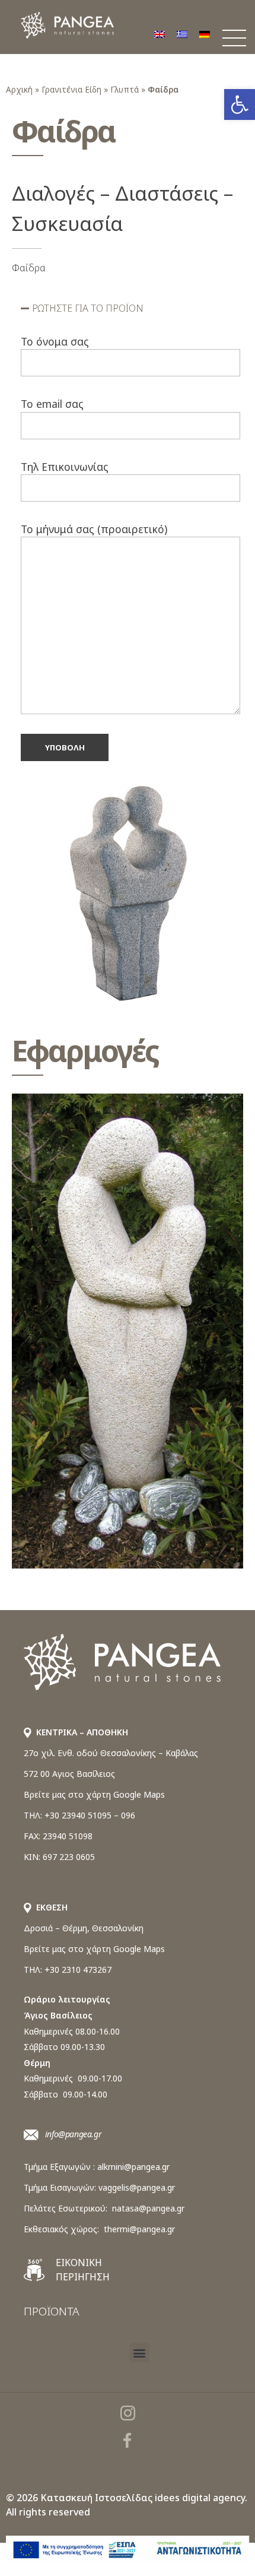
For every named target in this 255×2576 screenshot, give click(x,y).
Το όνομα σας (55, 341)
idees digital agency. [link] (201, 2498)
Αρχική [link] (19, 89)
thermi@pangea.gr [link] (139, 2229)
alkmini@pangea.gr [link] (133, 2167)
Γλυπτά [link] (125, 89)
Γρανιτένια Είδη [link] (71, 89)
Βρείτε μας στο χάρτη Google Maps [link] (94, 1794)
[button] (130, 308)
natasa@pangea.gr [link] (148, 2208)
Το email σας (52, 404)
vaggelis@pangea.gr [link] (137, 2187)
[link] (240, 104)
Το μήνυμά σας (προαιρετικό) (94, 529)
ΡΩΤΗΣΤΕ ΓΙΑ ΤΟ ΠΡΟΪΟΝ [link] (88, 308)
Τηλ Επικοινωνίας (65, 467)
